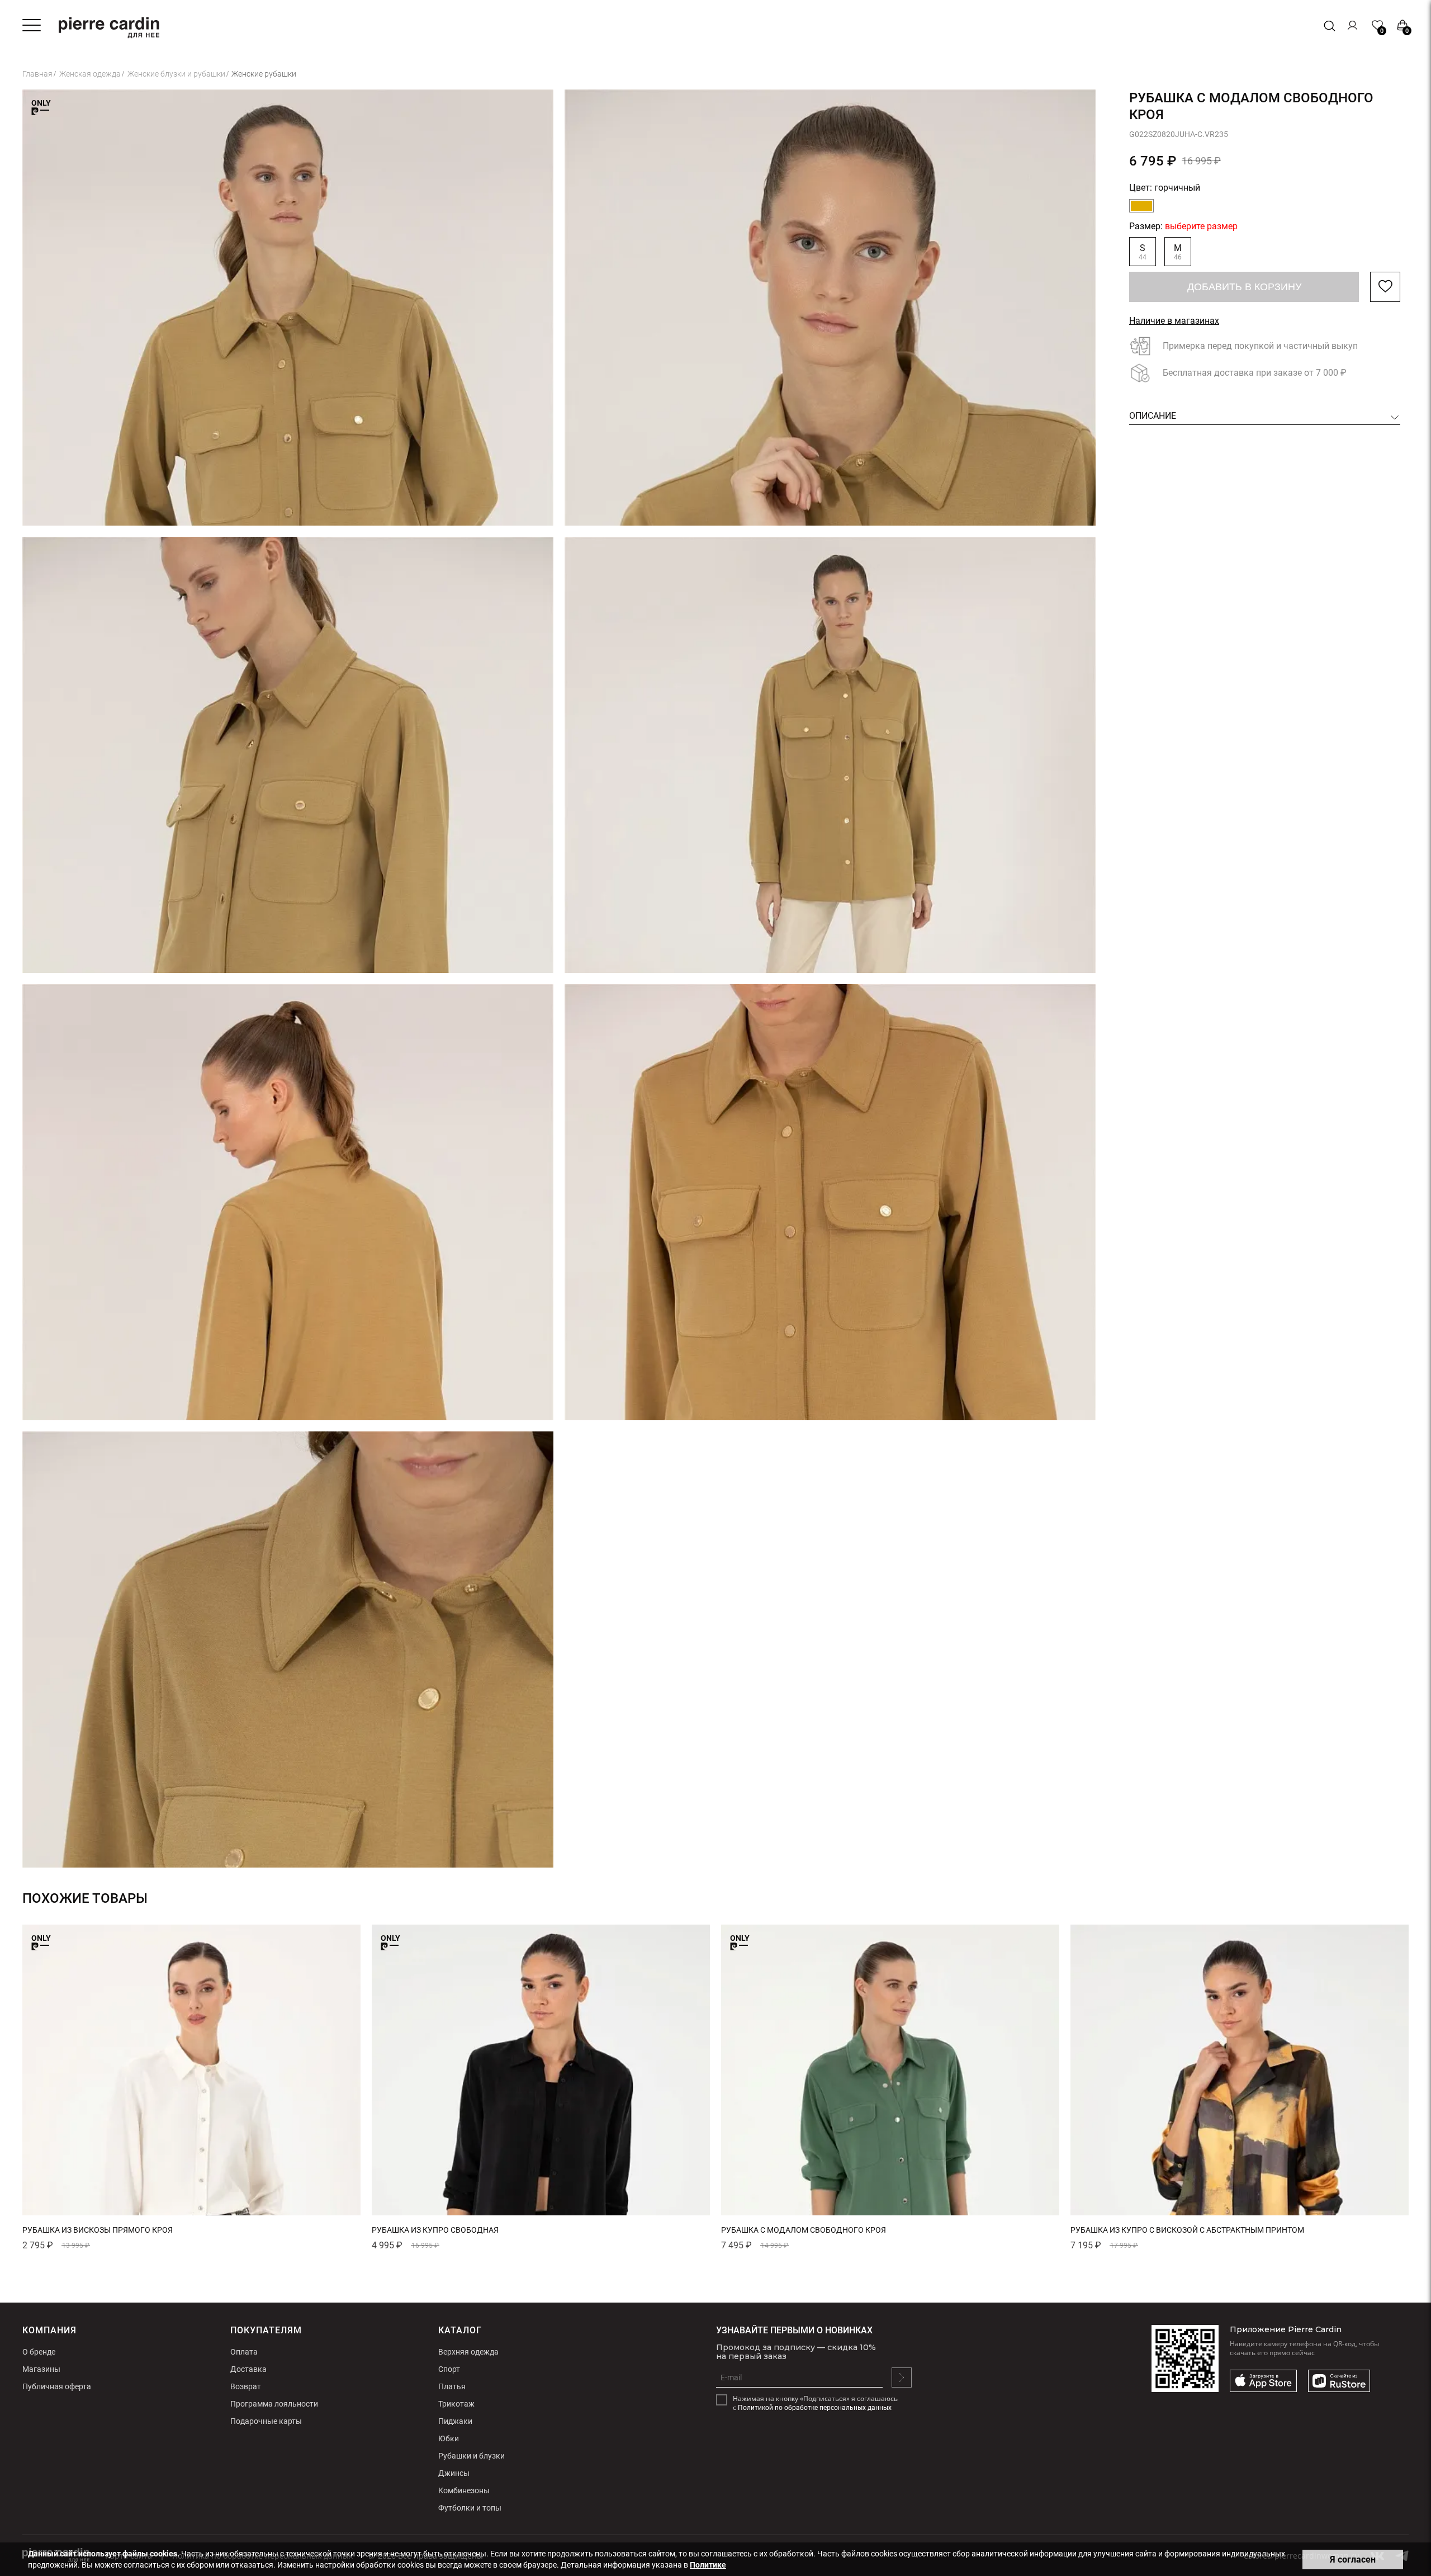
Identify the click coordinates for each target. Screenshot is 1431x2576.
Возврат (246, 2386)
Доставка (248, 2369)
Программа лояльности (274, 2404)
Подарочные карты (266, 2421)
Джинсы (454, 2473)
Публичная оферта (57, 2386)
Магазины (41, 2369)
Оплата (244, 2352)
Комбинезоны (464, 2490)
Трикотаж (456, 2404)
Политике (708, 2565)
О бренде (39, 2352)
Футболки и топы (470, 2508)
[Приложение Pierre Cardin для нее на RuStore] (1339, 2381)
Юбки (449, 2438)
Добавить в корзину (1244, 287)
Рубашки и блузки (472, 2456)
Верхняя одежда (468, 2352)
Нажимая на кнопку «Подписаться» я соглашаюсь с (815, 2403)
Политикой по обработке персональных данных (815, 2408)
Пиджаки (455, 2421)
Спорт (449, 2369)
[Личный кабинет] (1353, 25)
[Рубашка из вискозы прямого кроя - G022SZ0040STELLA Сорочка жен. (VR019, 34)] (191, 2070)
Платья (452, 2386)
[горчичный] (1141, 206)
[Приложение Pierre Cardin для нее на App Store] (1263, 2381)
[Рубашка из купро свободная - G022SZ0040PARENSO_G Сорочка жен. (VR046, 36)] (541, 2070)
